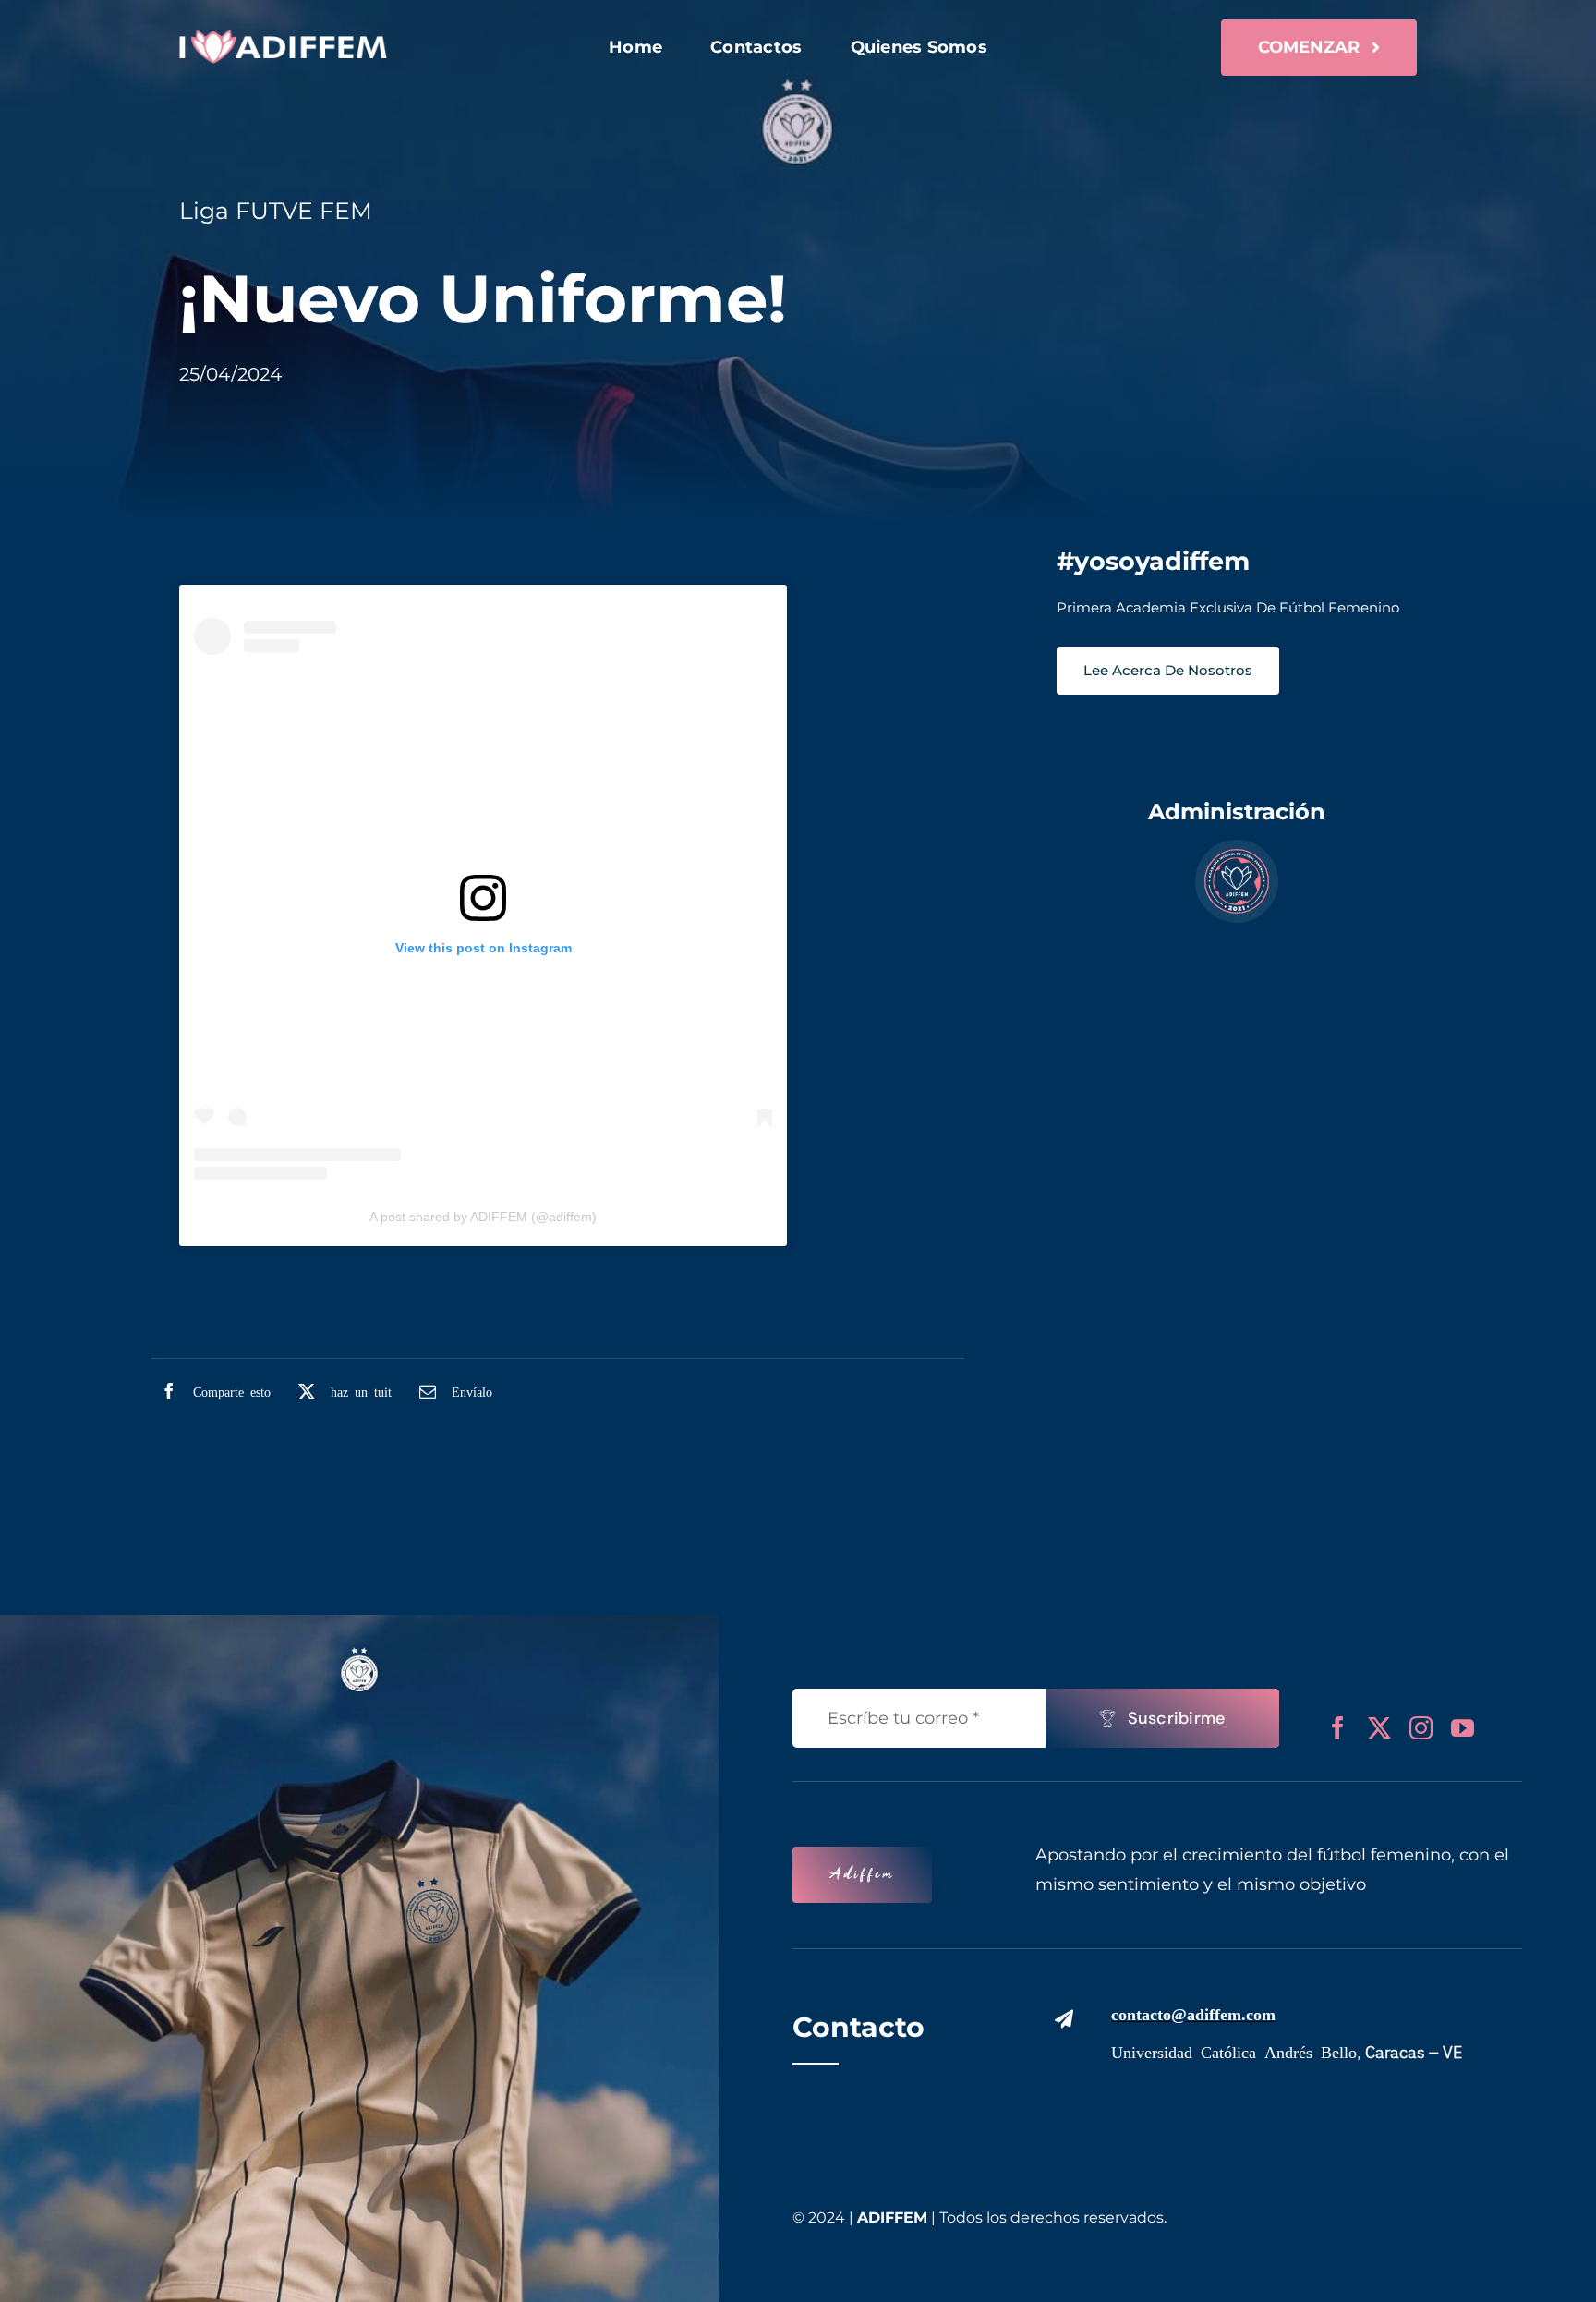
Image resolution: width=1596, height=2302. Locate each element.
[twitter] (1379, 1728)
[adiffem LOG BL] (283, 39)
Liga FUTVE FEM (276, 211)
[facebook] (1338, 1728)
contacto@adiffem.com (1193, 2013)
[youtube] (1463, 1728)
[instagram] (1421, 1728)
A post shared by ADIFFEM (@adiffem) (483, 1217)
